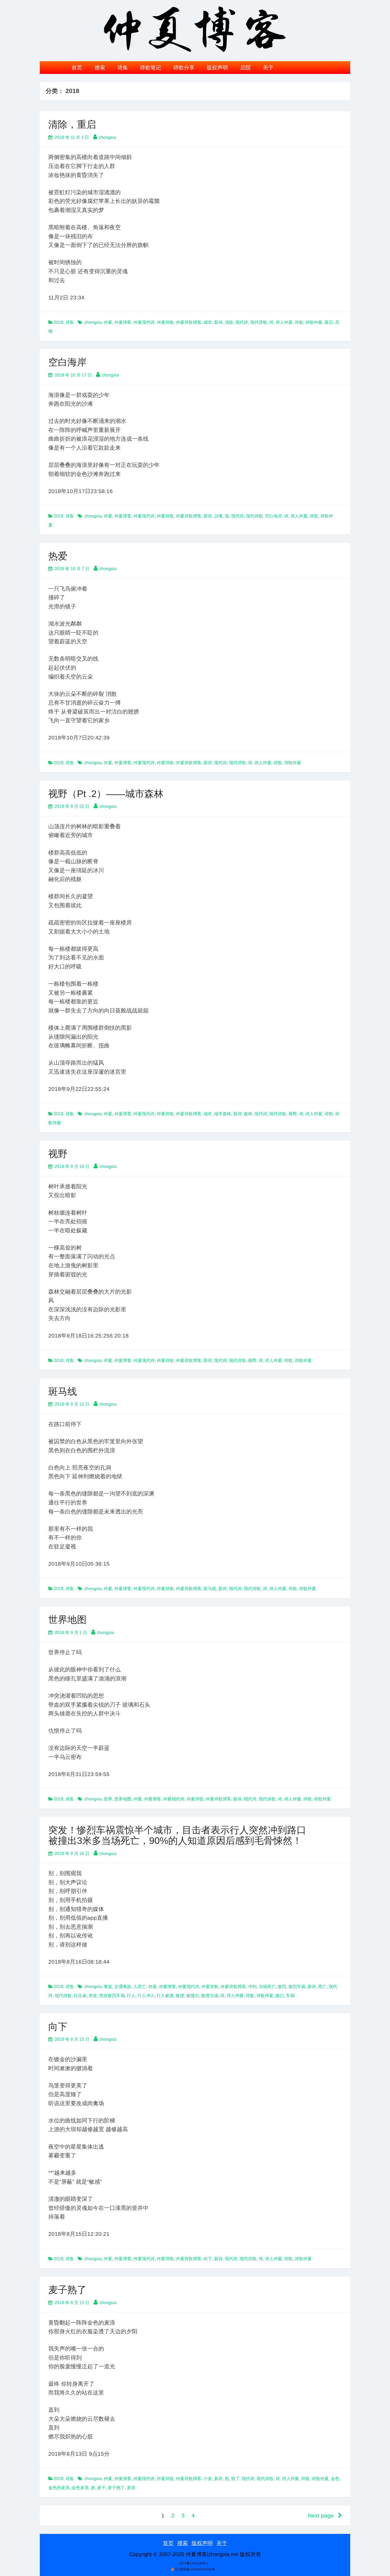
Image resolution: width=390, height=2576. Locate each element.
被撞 (180, 1996)
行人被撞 (165, 1996)
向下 (58, 2027)
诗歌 (299, 322)
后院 (245, 68)
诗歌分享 (184, 68)
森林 (248, 1114)
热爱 (58, 556)
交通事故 (123, 1987)
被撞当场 (210, 1996)
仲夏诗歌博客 (189, 322)
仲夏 (108, 322)
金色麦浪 (80, 2488)
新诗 (218, 322)
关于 (268, 68)
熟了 (235, 2479)
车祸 (290, 1996)
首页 (77, 68)
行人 (131, 1996)
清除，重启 (72, 124)
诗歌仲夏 (314, 322)
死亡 (322, 1987)
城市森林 (223, 1114)
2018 (59, 322)
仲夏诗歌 (165, 322)
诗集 (123, 68)
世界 (108, 1799)
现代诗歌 (259, 322)
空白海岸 (67, 362)
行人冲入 (146, 1996)
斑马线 (63, 1391)
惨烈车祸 (297, 1987)
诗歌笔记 (150, 68)
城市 (208, 322)
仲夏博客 (123, 322)
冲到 (252, 1987)
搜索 (100, 68)
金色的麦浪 (59, 2488)
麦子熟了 (67, 2290)
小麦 (208, 2479)
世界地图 (67, 1620)
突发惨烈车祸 (112, 1996)
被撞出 (193, 1996)
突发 (93, 1996)
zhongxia (107, 137)
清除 (229, 322)
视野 (293, 1114)
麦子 (101, 2488)
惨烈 (282, 1987)
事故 (108, 1987)
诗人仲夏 (284, 322)
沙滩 (218, 516)
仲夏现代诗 (144, 322)
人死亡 (140, 1987)
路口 (280, 1996)
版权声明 (217, 68)
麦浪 (131, 2488)
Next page (322, 2515)
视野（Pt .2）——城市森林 (106, 794)
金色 (335, 2479)
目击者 (80, 1996)
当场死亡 (267, 1987)
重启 (329, 322)
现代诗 (242, 322)
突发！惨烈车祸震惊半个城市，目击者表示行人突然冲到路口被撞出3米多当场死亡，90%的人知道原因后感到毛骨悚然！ (177, 1835)
